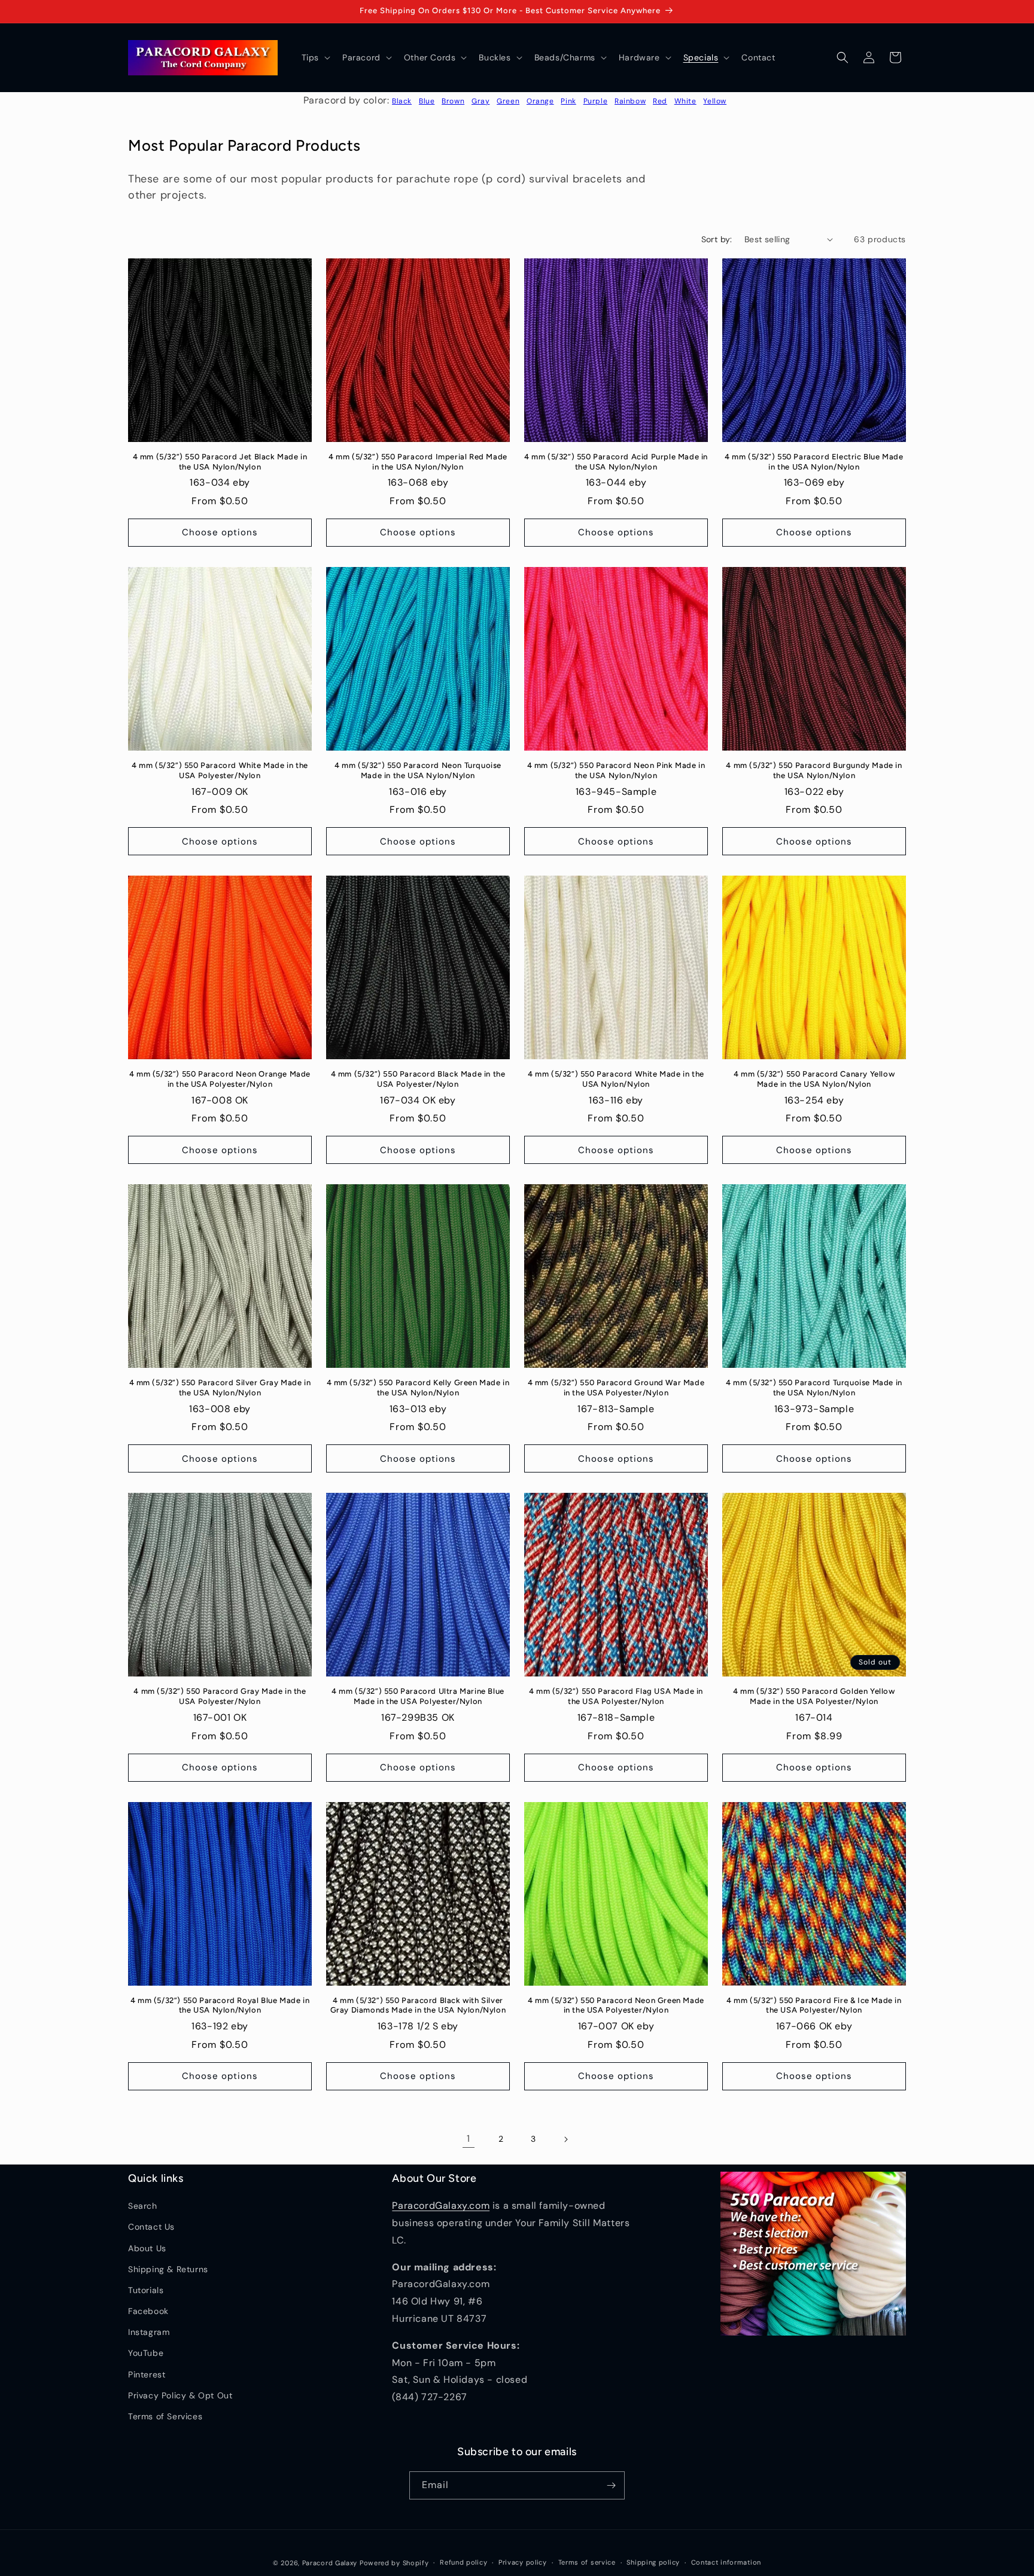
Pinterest (147, 2374)
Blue (427, 101)
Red (660, 101)
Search (143, 2206)
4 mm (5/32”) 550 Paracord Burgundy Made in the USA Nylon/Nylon (814, 770)
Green (508, 101)
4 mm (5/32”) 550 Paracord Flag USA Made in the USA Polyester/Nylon (616, 1696)
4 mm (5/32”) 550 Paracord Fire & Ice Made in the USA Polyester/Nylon (814, 2005)
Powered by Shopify (394, 2563)
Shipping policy (653, 2562)
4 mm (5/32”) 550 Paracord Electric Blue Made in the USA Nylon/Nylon (814, 462)
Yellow (715, 101)
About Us (147, 2248)
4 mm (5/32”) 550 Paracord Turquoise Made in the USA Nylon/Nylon (814, 1388)
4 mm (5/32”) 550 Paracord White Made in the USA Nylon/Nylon (616, 1079)
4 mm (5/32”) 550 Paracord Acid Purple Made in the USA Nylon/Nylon (616, 462)
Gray (480, 101)
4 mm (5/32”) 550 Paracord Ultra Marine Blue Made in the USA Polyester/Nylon (418, 1696)
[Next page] (565, 2139)
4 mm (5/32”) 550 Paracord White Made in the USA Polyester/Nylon (220, 770)
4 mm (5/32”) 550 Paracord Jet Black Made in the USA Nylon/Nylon (220, 462)
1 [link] (469, 2138)
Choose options (220, 532)
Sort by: (717, 239)
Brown (453, 101)
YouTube (146, 2353)
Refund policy (463, 2562)
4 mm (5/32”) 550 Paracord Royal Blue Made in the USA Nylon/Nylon (220, 2005)
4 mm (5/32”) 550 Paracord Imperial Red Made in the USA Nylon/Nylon (418, 462)
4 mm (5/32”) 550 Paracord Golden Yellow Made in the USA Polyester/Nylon (814, 1696)
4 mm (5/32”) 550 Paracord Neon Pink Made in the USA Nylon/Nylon (616, 770)
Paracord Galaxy (330, 2563)
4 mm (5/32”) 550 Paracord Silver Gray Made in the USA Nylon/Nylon (220, 1388)
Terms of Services (165, 2416)
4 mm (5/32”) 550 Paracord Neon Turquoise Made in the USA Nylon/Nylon (418, 770)
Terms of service (587, 2562)
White (685, 101)
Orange (540, 101)
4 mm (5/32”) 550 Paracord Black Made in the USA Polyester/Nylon (418, 1079)
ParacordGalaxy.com (441, 2205)
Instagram (149, 2332)
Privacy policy (523, 2562)
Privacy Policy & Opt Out (180, 2395)
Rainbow (630, 101)
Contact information (726, 2562)
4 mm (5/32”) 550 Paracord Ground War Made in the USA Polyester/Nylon (616, 1388)
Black (402, 101)
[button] (315, 57)
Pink (568, 101)
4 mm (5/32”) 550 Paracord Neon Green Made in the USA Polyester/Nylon (616, 2005)
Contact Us (151, 2227)
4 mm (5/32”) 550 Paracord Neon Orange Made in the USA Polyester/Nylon (220, 1079)
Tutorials (146, 2290)
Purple (596, 101)
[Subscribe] (611, 2485)
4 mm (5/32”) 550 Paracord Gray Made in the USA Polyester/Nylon (220, 1696)
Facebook (148, 2311)
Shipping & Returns (168, 2269)
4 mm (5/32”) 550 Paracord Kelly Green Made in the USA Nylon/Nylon (418, 1388)
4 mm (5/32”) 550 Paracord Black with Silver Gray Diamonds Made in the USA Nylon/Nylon (418, 2005)
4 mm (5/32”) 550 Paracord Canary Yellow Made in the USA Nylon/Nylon (814, 1079)
